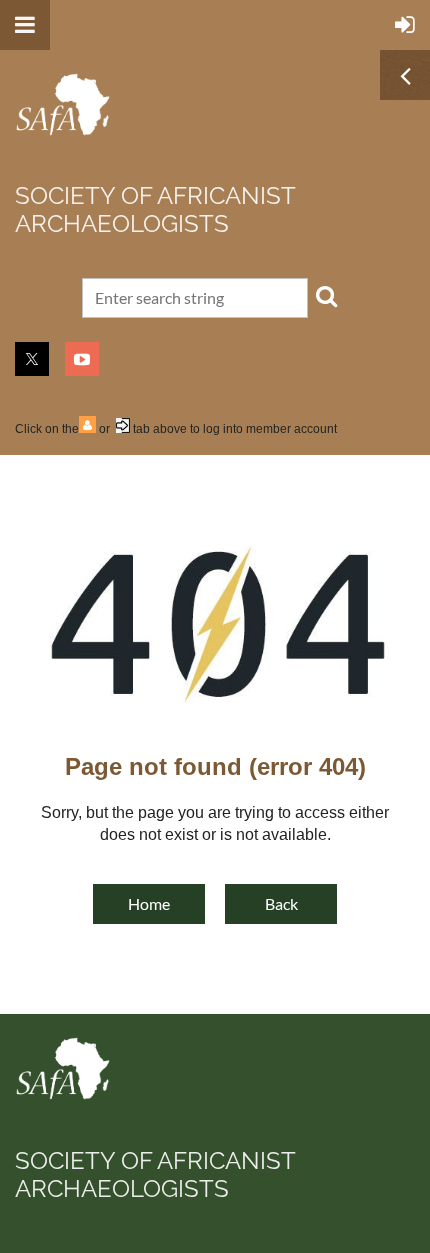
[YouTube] (82, 359)
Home (149, 903)
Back (281, 903)
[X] (32, 359)
